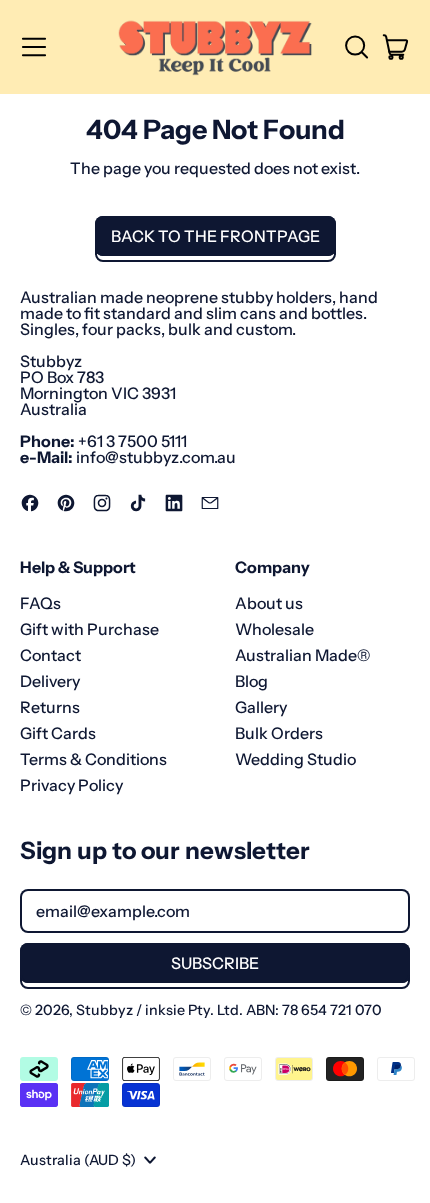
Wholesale (274, 629)
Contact (50, 655)
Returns (50, 707)
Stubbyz (104, 1010)
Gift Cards (58, 733)
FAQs (40, 603)
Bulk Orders (279, 733)
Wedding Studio (295, 759)
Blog (251, 681)
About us (269, 603)
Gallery (261, 707)
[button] (356, 47)
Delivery (50, 681)
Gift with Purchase (89, 629)
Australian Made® (302, 655)
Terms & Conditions (93, 759)
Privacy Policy (71, 785)
